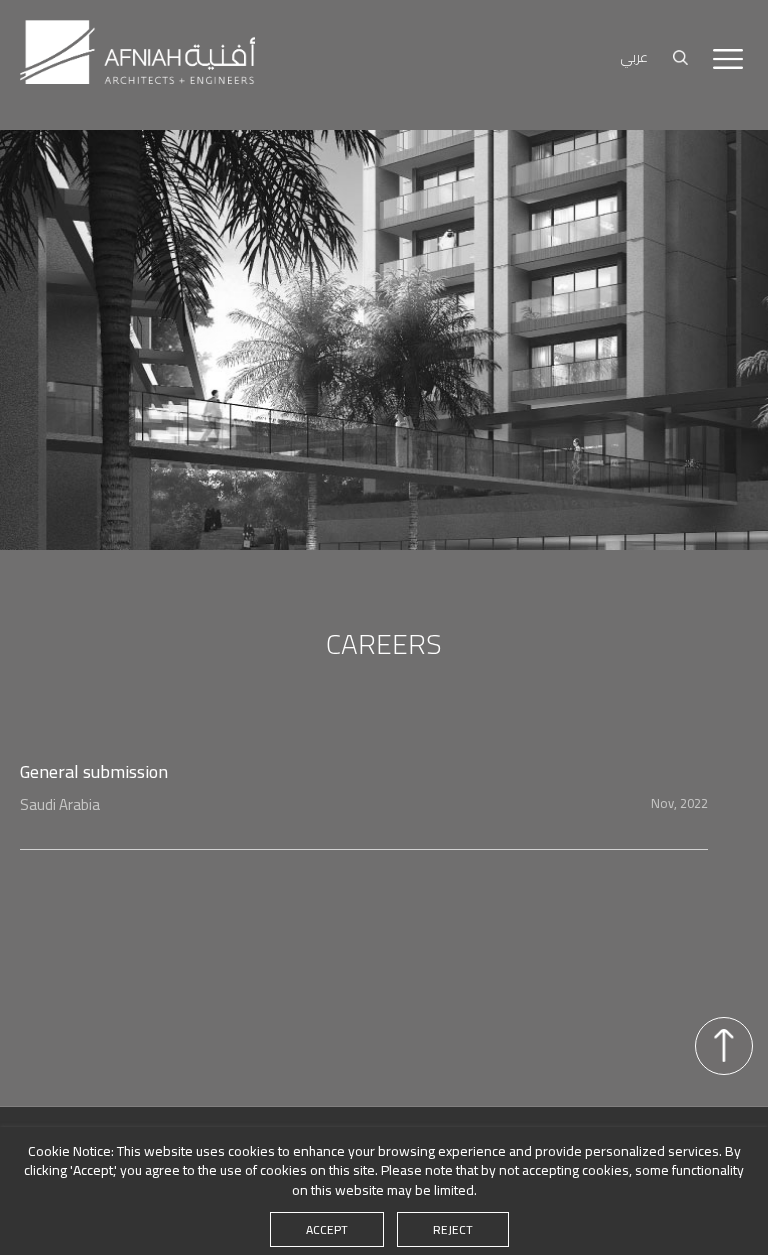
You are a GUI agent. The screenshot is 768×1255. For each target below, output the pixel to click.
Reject (453, 1229)
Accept (327, 1229)
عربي (634, 57)
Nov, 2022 (679, 803)
